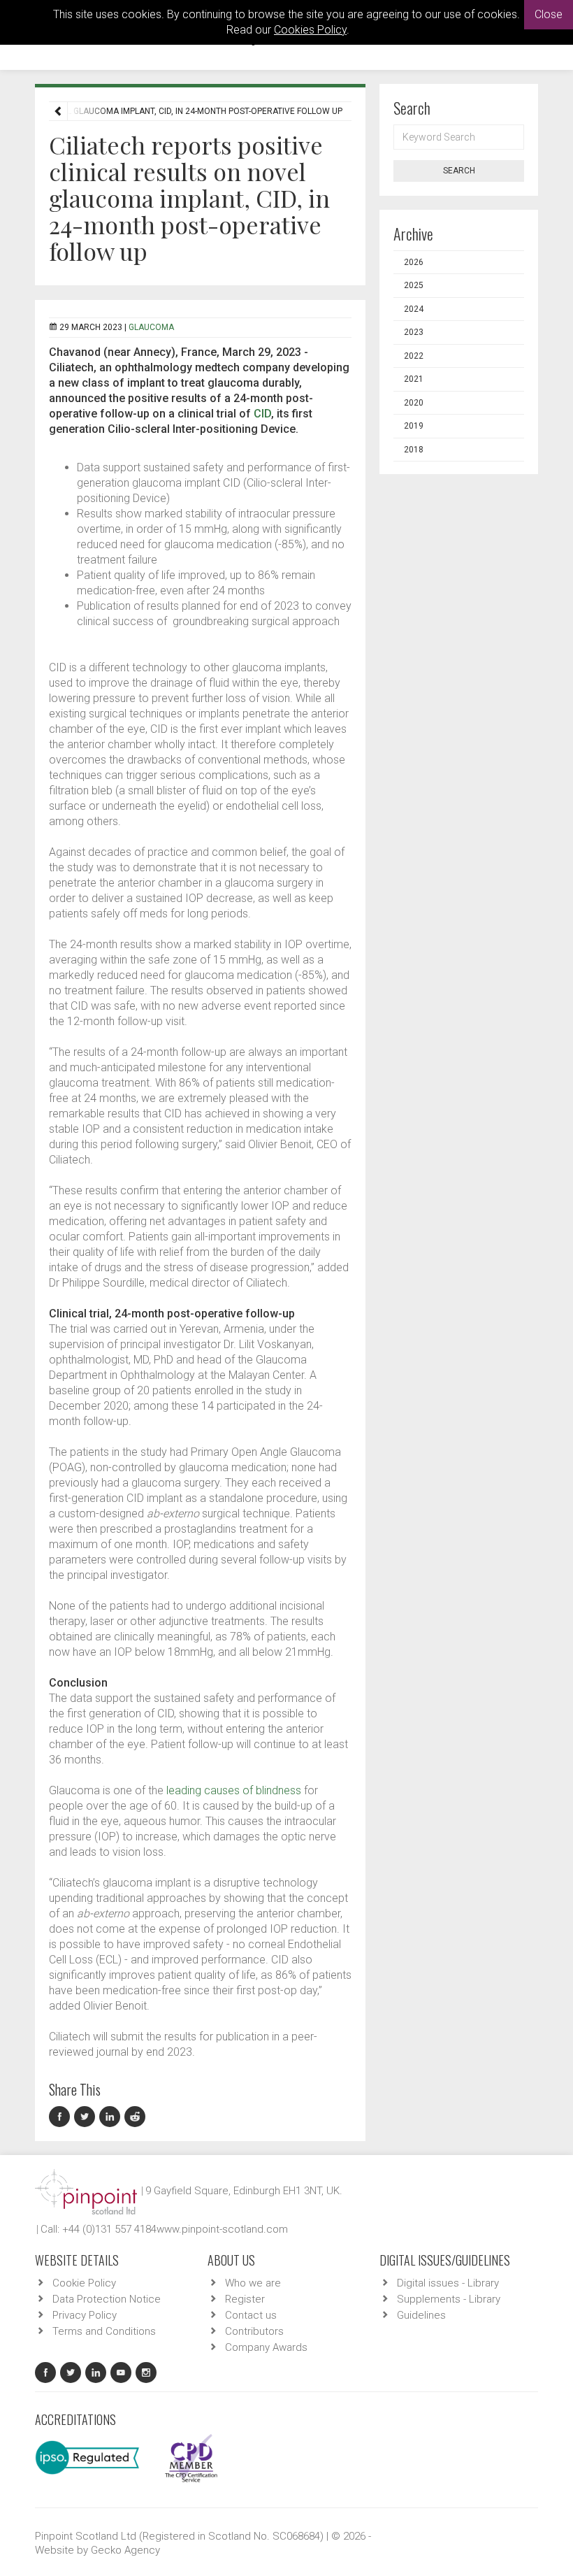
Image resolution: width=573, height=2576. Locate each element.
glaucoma (151, 327)
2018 (414, 450)
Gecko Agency (125, 2550)
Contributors (254, 2331)
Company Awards (266, 2347)
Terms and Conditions (104, 2331)
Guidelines (421, 2315)
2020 (414, 403)
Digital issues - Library (448, 2283)
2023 (414, 332)
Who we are (253, 2283)
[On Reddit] (136, 2117)
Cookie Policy (84, 2283)
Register (245, 2299)
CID (262, 414)
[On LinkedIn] (112, 2117)
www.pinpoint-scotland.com (222, 2229)
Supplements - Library (449, 2299)
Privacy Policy (85, 2315)
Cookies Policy (310, 30)
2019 (414, 426)
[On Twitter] (87, 2117)
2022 (414, 356)
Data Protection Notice (107, 2299)
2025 (414, 285)
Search (459, 171)
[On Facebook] (61, 2117)
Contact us (251, 2315)
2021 (414, 379)
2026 (414, 262)
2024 (414, 309)
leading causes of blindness (234, 1790)
